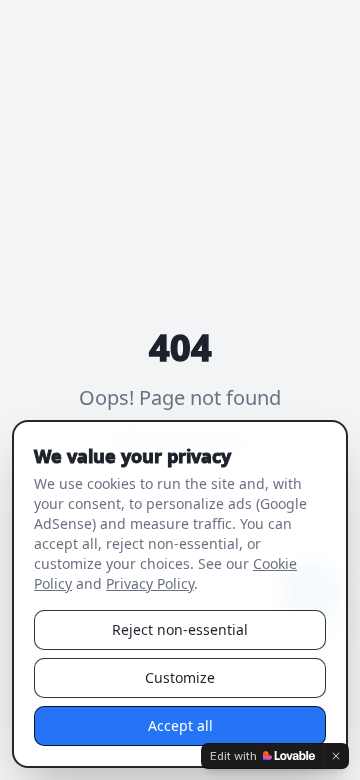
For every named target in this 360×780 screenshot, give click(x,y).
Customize (180, 677)
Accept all (180, 725)
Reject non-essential (180, 629)
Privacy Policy (150, 583)
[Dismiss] (336, 756)
